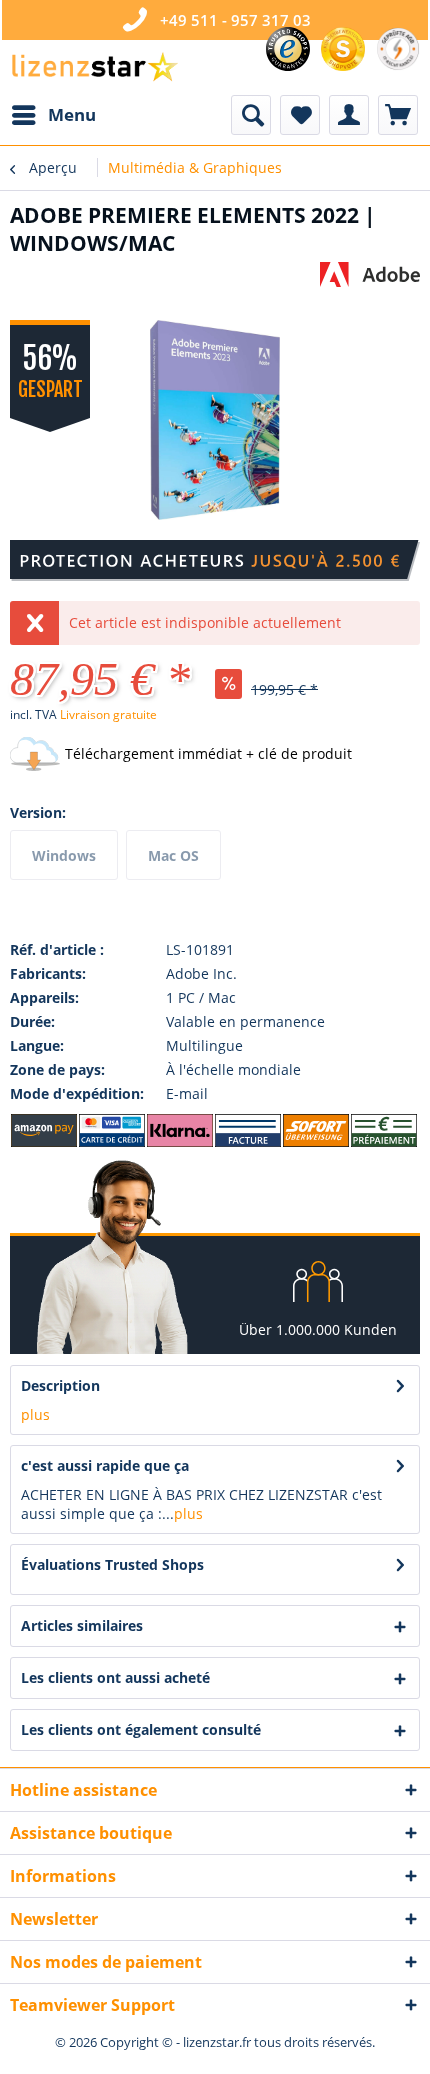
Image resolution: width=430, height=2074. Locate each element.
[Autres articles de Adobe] (370, 279)
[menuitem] (53, 115)
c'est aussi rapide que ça (105, 1465)
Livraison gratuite (108, 714)
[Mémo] (300, 115)
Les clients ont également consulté (141, 1729)
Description (60, 1385)
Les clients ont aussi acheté (115, 1677)
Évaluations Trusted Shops (112, 1564)
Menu (72, 114)
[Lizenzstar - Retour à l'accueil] (94, 67)
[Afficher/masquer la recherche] (251, 115)
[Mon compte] (349, 115)
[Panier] (398, 115)
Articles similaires (82, 1625)
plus (35, 1414)
